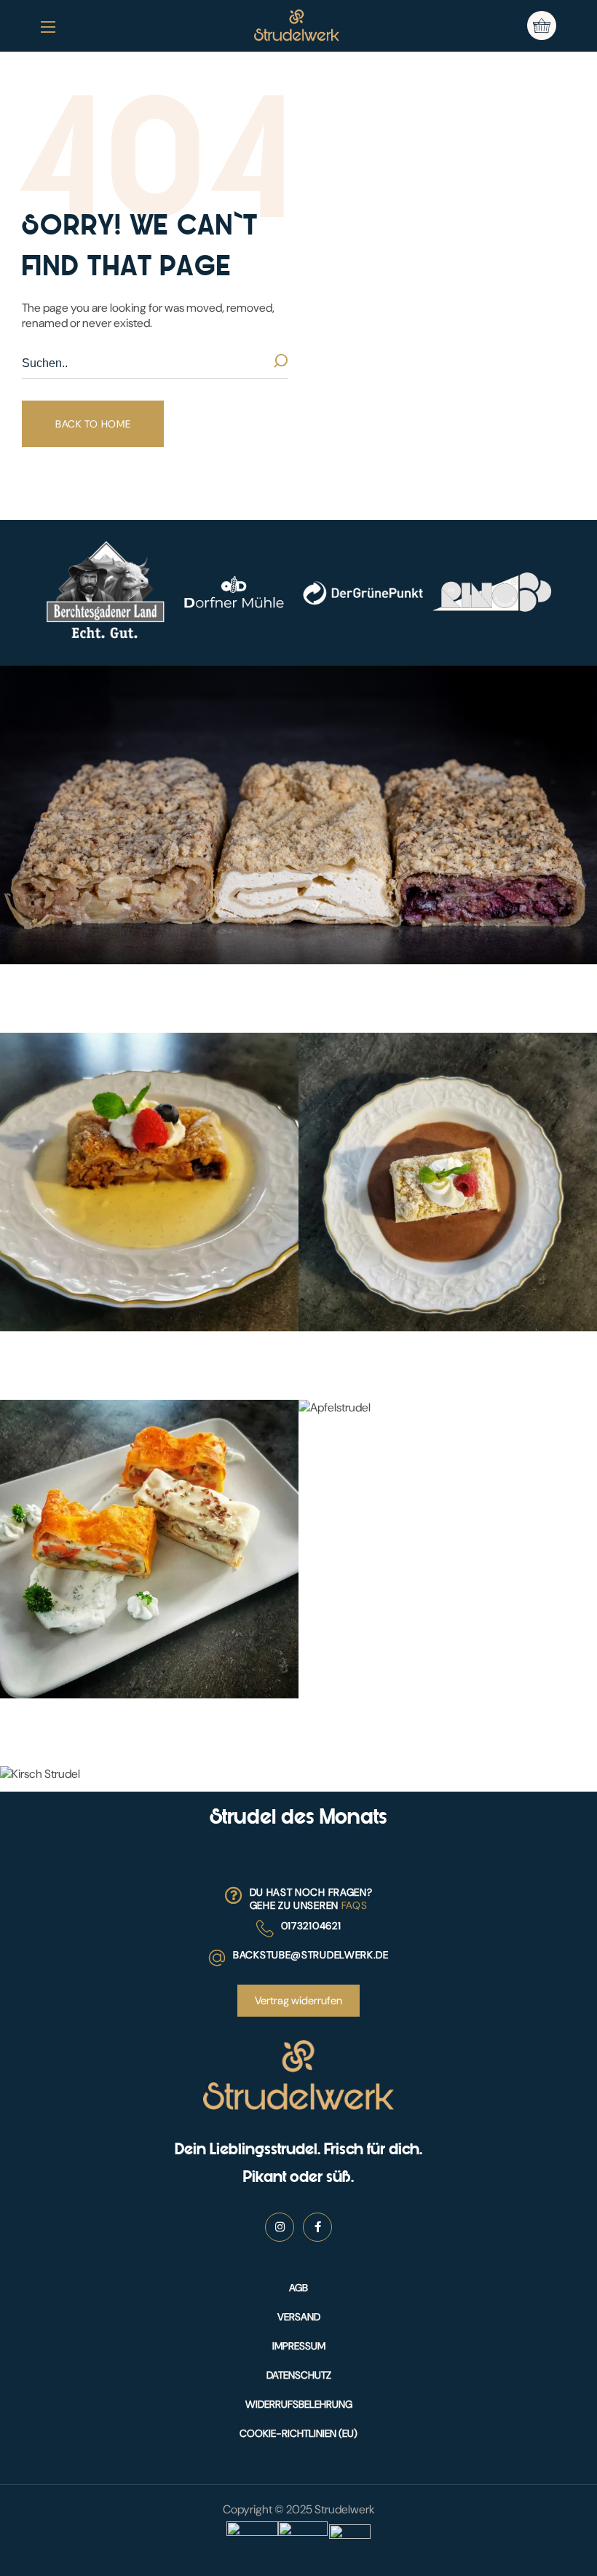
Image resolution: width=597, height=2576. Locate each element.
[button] (542, 25)
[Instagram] (280, 2227)
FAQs (355, 1905)
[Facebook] (317, 2227)
